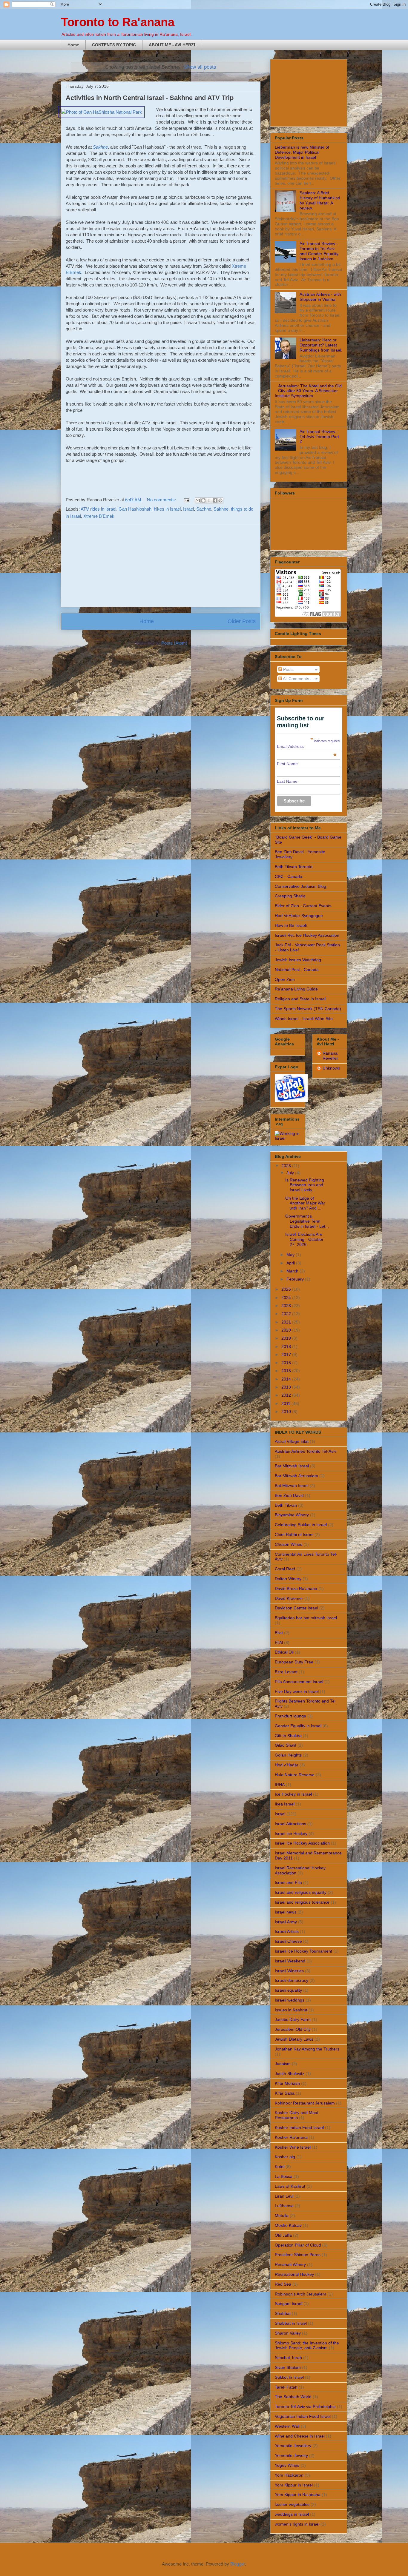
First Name (287, 764)
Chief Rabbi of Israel (294, 1534)
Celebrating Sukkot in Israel (301, 1525)
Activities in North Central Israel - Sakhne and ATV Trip (150, 98)
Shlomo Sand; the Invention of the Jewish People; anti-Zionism (307, 2345)
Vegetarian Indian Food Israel (303, 2416)
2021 (287, 1322)
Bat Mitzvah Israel (292, 1486)
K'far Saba (285, 2093)
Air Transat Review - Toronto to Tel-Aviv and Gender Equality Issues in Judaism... (319, 251)
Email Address (307, 746)
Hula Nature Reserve (295, 1775)
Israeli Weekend (290, 1961)
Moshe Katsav (288, 2225)
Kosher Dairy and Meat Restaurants (297, 2115)
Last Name (287, 781)
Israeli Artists (287, 1931)
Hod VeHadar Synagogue (299, 916)
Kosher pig (285, 2157)
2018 (287, 1346)
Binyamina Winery (292, 1515)
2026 (287, 1166)
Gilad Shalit (286, 1745)
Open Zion (285, 979)
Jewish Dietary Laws (294, 2039)
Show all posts (200, 67)
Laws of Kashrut (290, 2186)
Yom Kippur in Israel (294, 2485)
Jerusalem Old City (293, 2029)
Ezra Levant (286, 1672)
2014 (287, 1379)
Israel (188, 509)
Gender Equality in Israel (298, 1726)
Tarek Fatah (286, 2387)
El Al (279, 1643)
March (293, 1271)
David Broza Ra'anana (296, 1589)
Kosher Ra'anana (291, 2137)
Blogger (238, 2564)
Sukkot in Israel (289, 2377)
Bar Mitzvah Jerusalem (296, 1476)
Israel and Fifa (288, 1882)
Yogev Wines (287, 2465)
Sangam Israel (289, 2304)
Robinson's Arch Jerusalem (300, 2294)
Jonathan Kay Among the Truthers (307, 2049)
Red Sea (283, 2284)
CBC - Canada (289, 876)
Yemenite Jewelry (291, 2455)
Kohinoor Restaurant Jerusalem (305, 2103)
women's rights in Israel (297, 2524)
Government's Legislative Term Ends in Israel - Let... (307, 1221)
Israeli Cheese (288, 1941)
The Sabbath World (293, 2397)
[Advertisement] (161, 565)
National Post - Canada (297, 970)
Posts (288, 669)
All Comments (296, 679)
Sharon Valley (288, 2333)
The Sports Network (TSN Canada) (308, 1009)
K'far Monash (287, 2083)
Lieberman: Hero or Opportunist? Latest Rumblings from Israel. (321, 345)
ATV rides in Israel (98, 509)
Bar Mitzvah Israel (292, 1466)
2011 (286, 1403)
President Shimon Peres (298, 2255)
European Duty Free (294, 1662)
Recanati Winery (290, 2264)
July (291, 1173)
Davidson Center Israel (296, 1608)
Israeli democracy (292, 1980)
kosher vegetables (292, 2504)
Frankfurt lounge (290, 1716)
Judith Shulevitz (290, 2073)
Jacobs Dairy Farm (293, 2019)
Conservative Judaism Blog (300, 886)
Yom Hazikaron (289, 2475)
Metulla (282, 2216)
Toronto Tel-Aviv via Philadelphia (305, 2406)
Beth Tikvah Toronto (294, 867)
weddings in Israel (292, 2514)
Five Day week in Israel (297, 1691)
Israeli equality (288, 1990)
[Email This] (198, 500)
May (291, 1255)
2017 (287, 1355)
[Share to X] (209, 500)
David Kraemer (289, 1598)
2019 (287, 1338)
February (296, 1279)
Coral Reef (285, 1569)
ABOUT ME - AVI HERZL (173, 45)
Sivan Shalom (288, 2367)
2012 (287, 1395)
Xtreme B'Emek (99, 516)
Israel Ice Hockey (291, 1834)
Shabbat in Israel (291, 2323)
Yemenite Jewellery (293, 2446)
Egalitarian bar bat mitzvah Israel (306, 1618)
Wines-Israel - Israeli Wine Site (304, 1019)
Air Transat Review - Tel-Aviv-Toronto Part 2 (319, 437)
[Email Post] (186, 500)
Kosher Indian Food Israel (299, 2127)
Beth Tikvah (286, 1505)
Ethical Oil (284, 1652)
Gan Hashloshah (135, 509)
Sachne (204, 509)
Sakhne (221, 509)
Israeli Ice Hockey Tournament (303, 1951)
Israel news (286, 1912)
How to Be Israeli (291, 925)
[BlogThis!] (203, 500)
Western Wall (287, 2426)
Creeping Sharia (290, 896)
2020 (287, 1330)
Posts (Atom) (174, 643)
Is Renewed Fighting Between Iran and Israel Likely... (305, 1185)
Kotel (280, 2167)
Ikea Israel (285, 1804)
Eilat (279, 1633)
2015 (287, 1371)
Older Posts (242, 621)
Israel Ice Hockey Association (302, 1843)
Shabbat (283, 2313)
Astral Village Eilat (292, 1441)
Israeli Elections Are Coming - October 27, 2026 (304, 1239)
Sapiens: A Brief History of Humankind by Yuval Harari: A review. (320, 200)
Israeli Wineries (289, 1971)
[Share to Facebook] (215, 500)
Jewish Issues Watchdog (298, 960)
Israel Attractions (290, 1824)
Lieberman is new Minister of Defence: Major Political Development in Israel (302, 152)
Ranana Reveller (330, 1056)
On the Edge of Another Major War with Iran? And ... (305, 1203)
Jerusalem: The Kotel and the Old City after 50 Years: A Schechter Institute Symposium (308, 391)
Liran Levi (284, 2196)
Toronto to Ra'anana (118, 22)
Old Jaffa (283, 2235)
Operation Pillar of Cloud (298, 2245)
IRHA (280, 1785)
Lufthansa (284, 2206)
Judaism (283, 2064)
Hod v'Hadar (287, 1765)
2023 (287, 1306)
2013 (287, 1387)
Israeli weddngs (290, 2000)
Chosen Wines (289, 1544)
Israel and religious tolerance (302, 1902)
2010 (287, 1412)
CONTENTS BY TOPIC (114, 45)
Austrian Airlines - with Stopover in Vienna (320, 297)
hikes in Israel (167, 509)
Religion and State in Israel (300, 999)
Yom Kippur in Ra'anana (298, 2495)
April (291, 1263)
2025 (287, 1289)
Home (73, 45)
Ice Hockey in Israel (293, 1794)
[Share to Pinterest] (220, 500)
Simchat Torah (288, 2358)
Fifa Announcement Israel (299, 1682)
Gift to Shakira (288, 1736)
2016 (287, 1363)
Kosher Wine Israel (293, 2147)
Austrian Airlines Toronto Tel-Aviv (306, 1451)
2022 (287, 1314)
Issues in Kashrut (291, 2010)
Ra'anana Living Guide (296, 989)
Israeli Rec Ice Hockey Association (307, 935)
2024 (287, 1298)
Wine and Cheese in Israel (300, 2436)
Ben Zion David (289, 1495)
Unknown (331, 1068)
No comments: (162, 500)
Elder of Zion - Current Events (303, 906)
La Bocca (284, 2176)
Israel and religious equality (301, 1892)
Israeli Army (286, 1922)
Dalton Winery (288, 1579)
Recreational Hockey (294, 2274)
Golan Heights (288, 1755)
